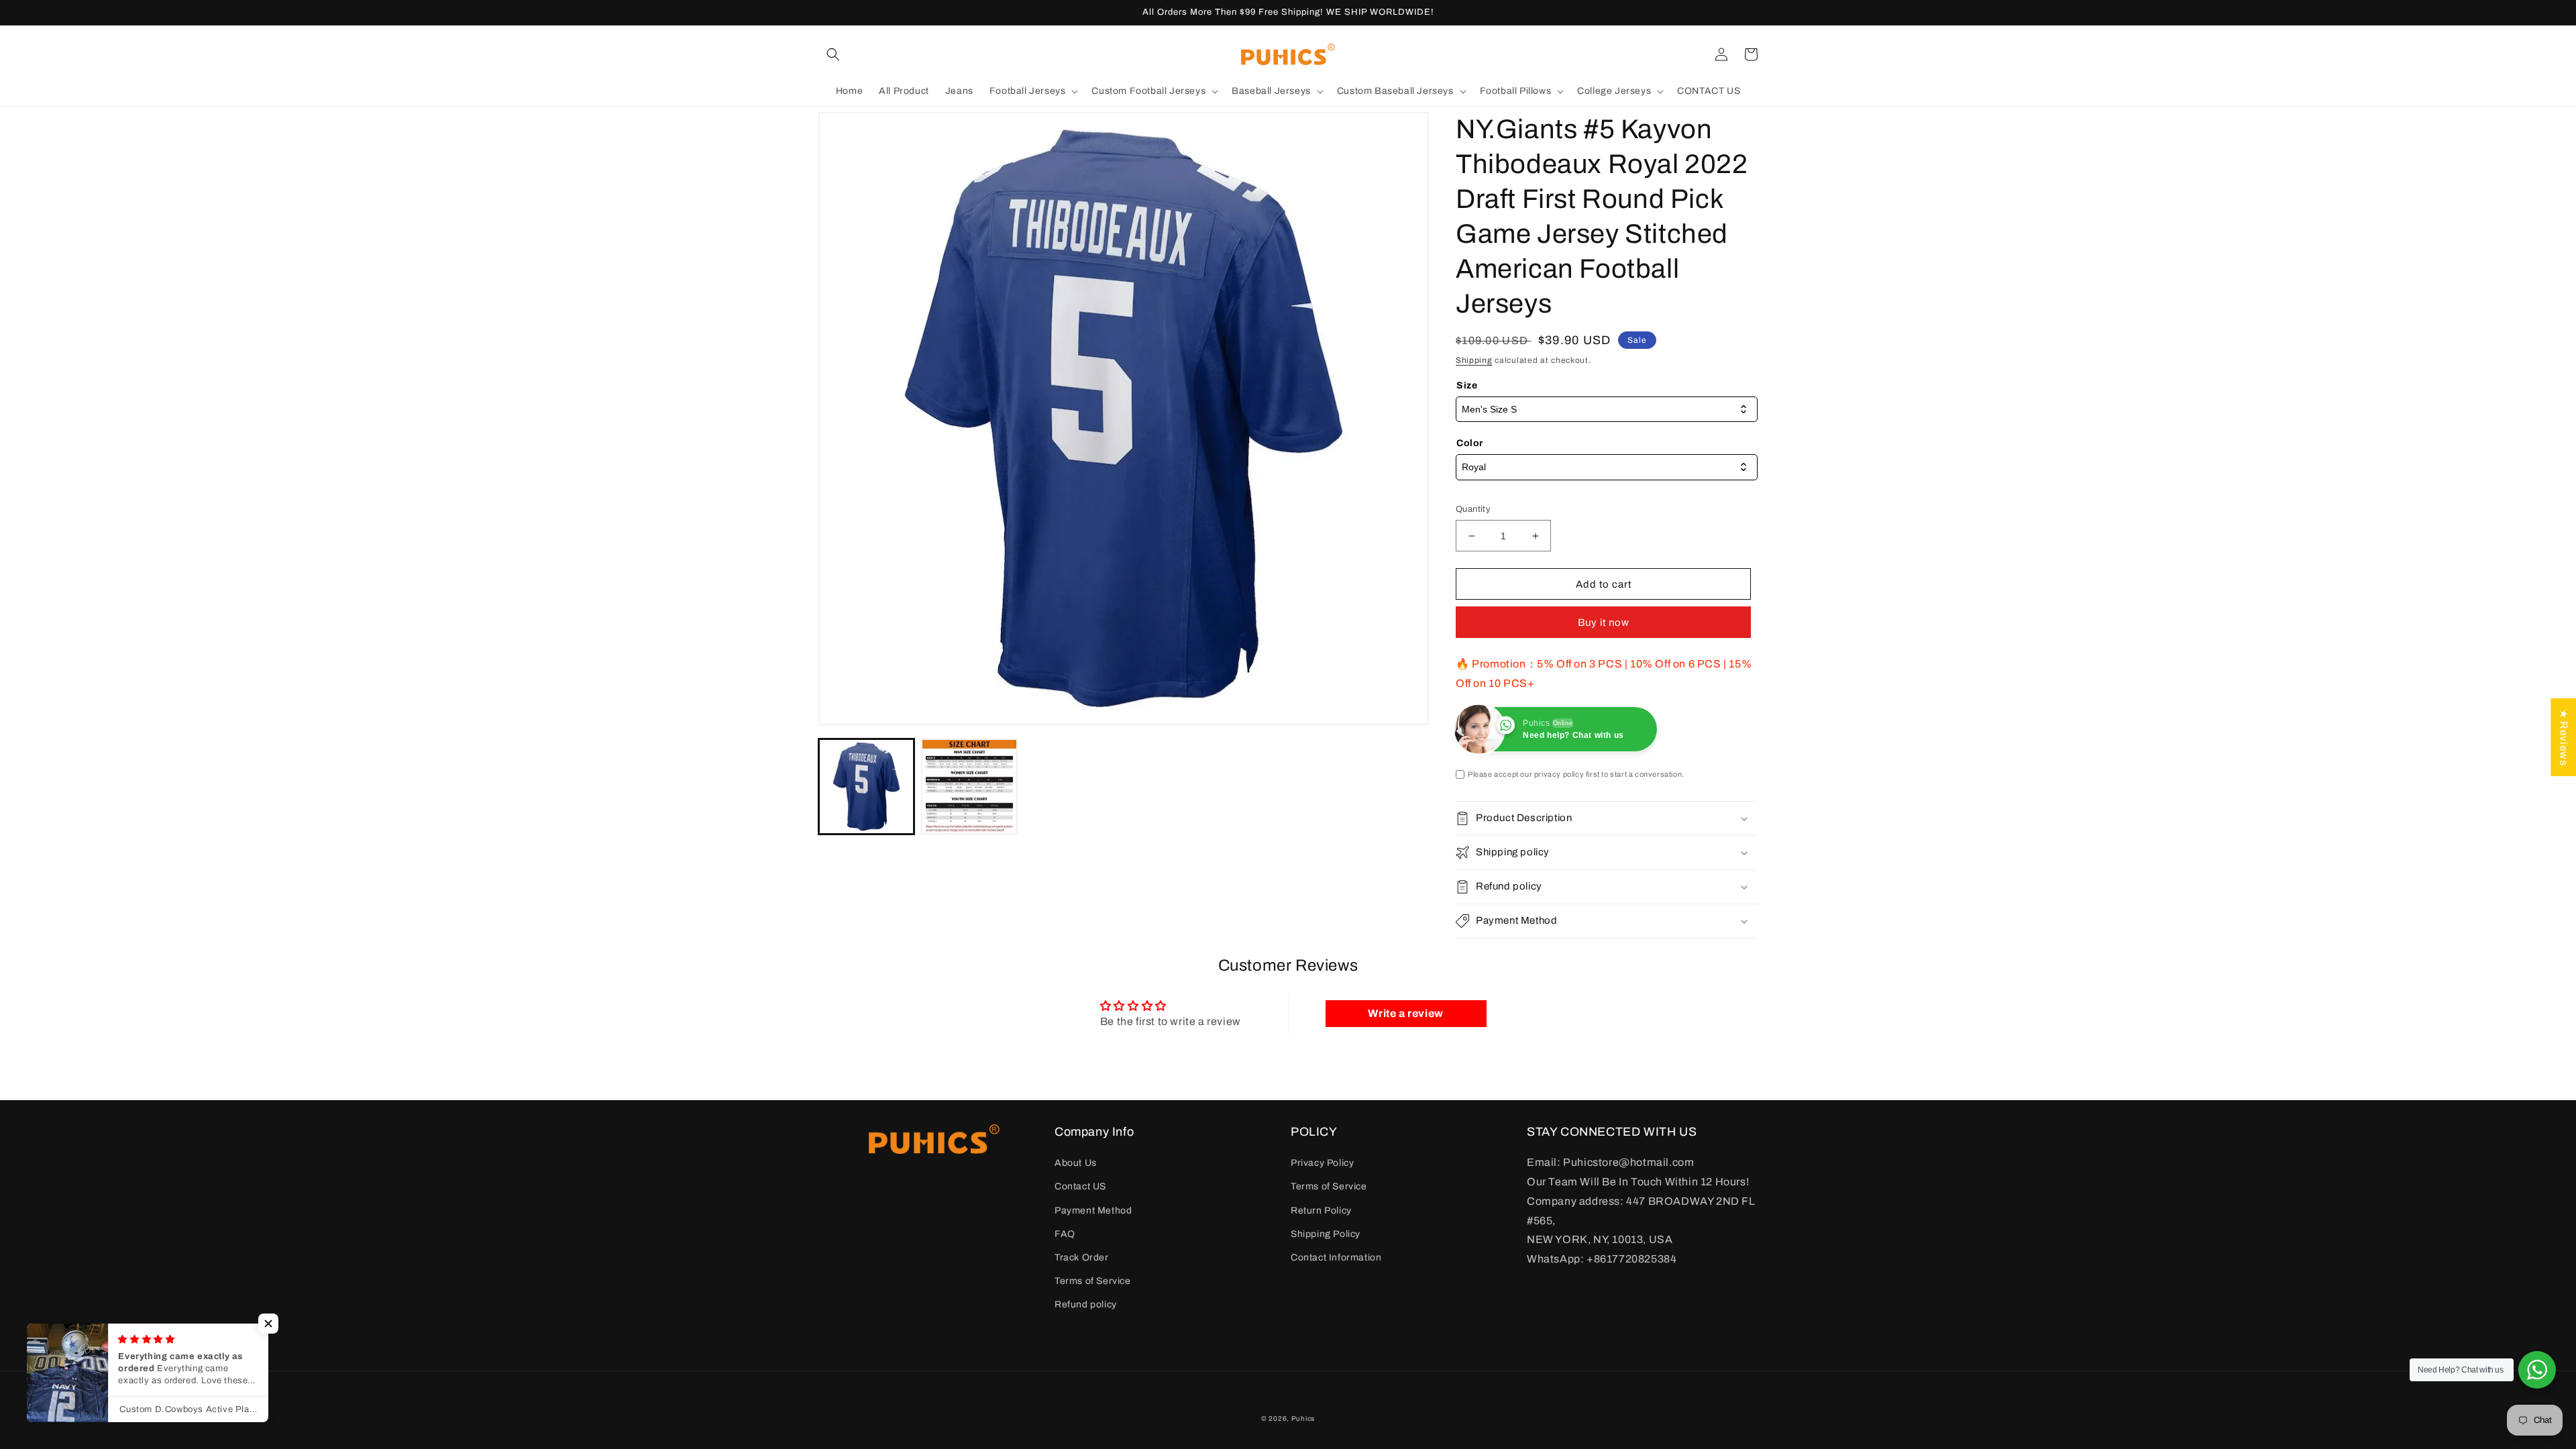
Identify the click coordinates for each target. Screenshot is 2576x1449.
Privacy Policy (1322, 1163)
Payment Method (1093, 1211)
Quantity (1473, 509)
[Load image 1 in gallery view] (866, 787)
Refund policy (1086, 1304)
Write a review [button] (1405, 1013)
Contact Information (1336, 1257)
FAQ (1065, 1234)
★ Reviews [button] (2564, 737)
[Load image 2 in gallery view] (969, 787)
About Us (1076, 1163)
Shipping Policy (1326, 1234)
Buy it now (1604, 623)
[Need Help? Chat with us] (2537, 1370)
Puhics (1303, 1418)
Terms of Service (1093, 1281)
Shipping (1474, 360)
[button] (833, 54)
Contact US (1080, 1186)
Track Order (1082, 1257)
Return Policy (1321, 1211)
